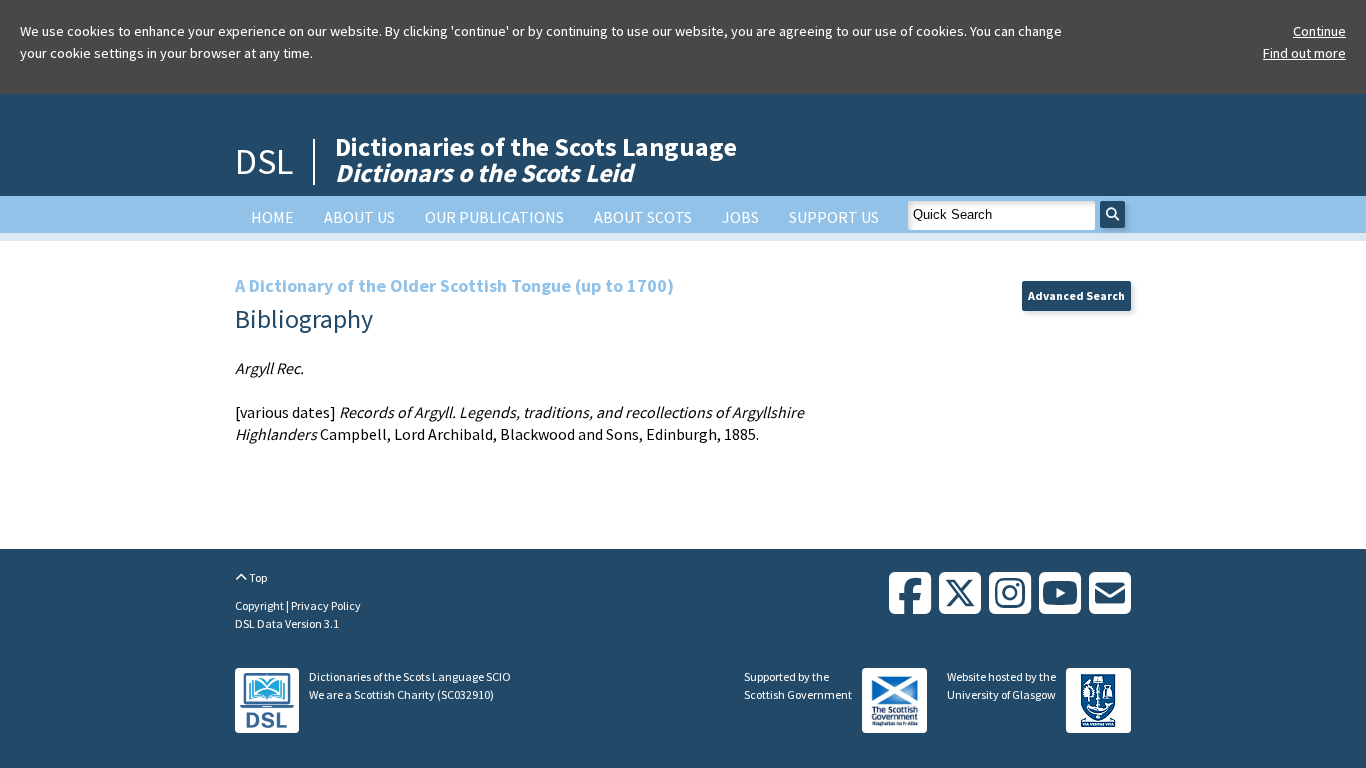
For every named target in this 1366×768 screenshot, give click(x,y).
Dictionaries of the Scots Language (536, 159)
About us (359, 217)
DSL (264, 161)
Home (272, 217)
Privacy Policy (326, 605)
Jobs (740, 217)
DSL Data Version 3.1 (287, 623)
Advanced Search (1076, 295)
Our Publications (494, 217)
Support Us (834, 217)
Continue (1319, 31)
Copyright (260, 605)
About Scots (643, 217)
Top (257, 577)
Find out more (1304, 53)
